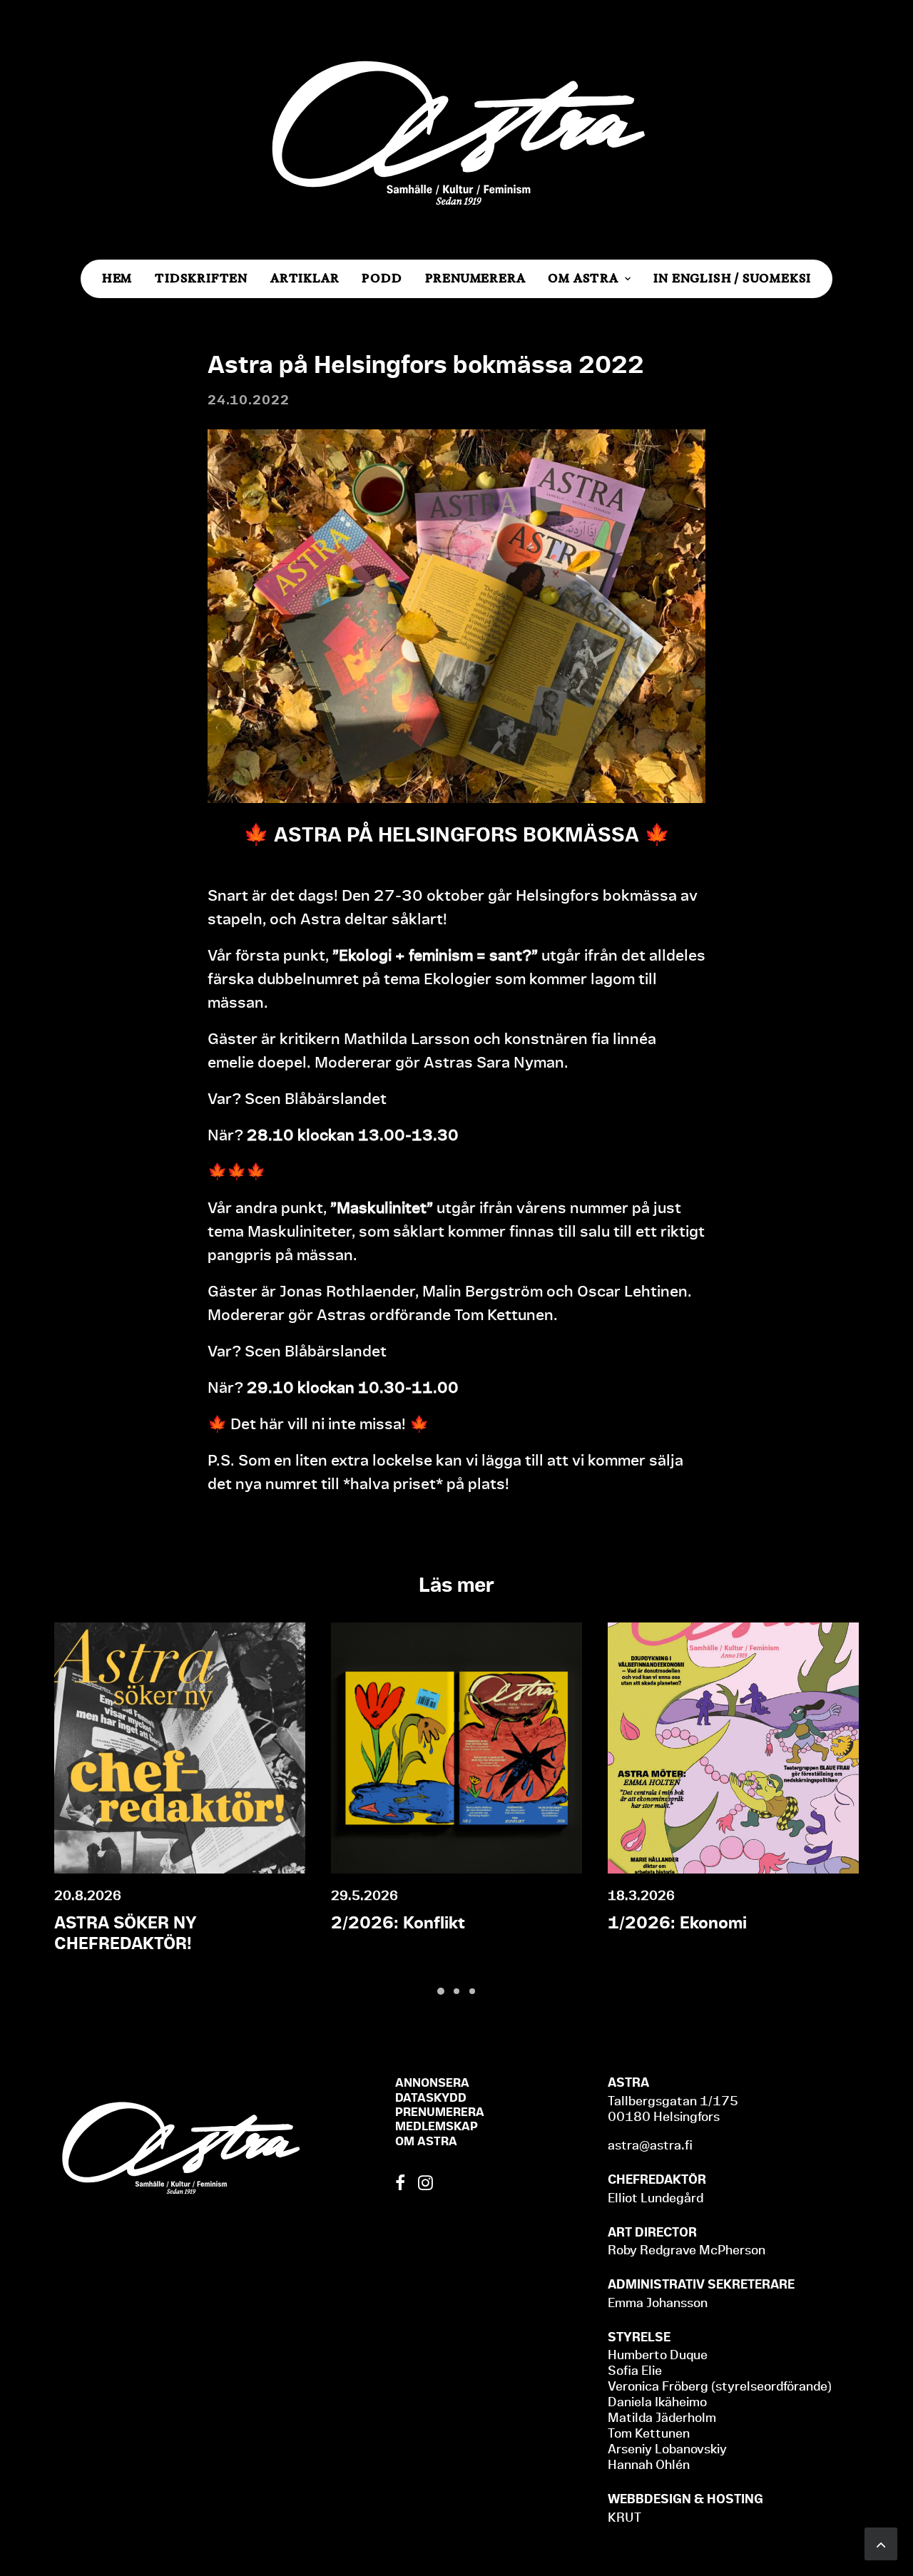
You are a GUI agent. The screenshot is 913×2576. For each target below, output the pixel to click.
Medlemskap (437, 2126)
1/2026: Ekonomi (677, 1923)
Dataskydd (431, 2097)
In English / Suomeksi (732, 278)
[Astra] (456, 130)
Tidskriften (201, 278)
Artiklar (305, 278)
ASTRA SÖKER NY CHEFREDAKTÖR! (126, 1933)
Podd (382, 278)
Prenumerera (475, 278)
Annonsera (432, 2082)
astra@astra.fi (650, 2145)
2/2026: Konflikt (398, 1923)
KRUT (624, 2517)
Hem (117, 278)
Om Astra (583, 278)
